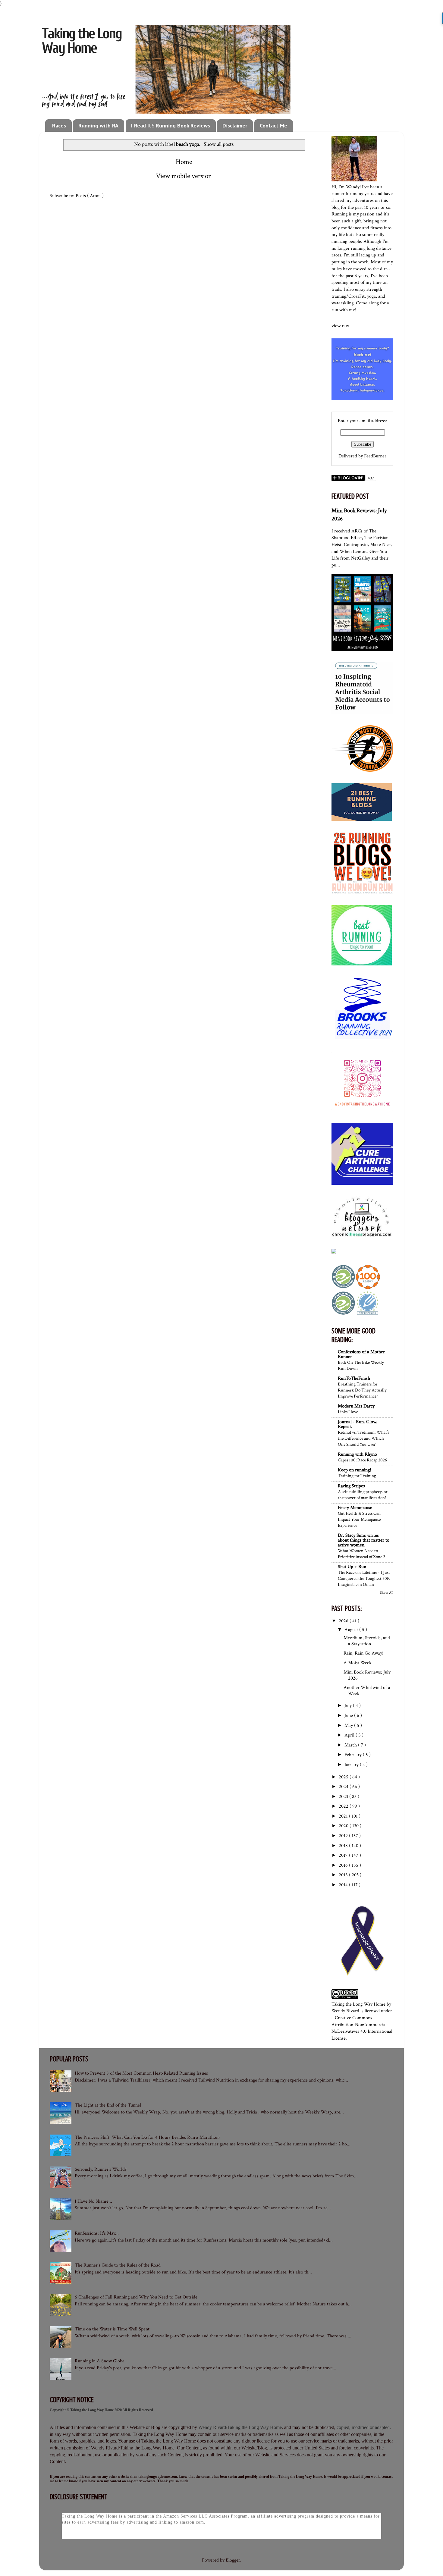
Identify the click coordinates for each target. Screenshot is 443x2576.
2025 (344, 1777)
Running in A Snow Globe (100, 2361)
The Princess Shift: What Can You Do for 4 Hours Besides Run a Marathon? (148, 2137)
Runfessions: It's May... (97, 2233)
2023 (344, 1797)
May (349, 1726)
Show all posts (218, 144)
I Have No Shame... (93, 2201)
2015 (344, 1875)
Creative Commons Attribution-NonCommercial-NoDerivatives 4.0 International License (362, 2028)
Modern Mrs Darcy (356, 1406)
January (352, 1765)
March (351, 1745)
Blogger (233, 2560)
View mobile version (184, 176)
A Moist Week (358, 1663)
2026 (344, 1621)
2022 (344, 1806)
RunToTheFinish (354, 1378)
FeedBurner (375, 456)
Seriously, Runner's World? (101, 2169)
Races (59, 126)
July (349, 1706)
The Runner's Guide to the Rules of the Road (118, 2265)
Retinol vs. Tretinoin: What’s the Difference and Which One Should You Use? (363, 1438)
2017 (344, 1855)
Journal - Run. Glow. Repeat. (358, 1424)
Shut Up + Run (352, 1567)
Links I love (348, 1412)
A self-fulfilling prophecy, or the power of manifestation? (363, 1495)
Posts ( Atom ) (90, 196)
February (354, 1755)
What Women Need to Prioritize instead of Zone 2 (361, 1554)
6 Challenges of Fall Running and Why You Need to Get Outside (136, 2297)
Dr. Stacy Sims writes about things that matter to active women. (364, 1540)
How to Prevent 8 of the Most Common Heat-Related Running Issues (141, 2073)
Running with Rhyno (357, 1454)
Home (184, 162)
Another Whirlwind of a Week (367, 1690)
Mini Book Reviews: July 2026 (367, 1675)
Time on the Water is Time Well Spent (112, 2329)
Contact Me (273, 126)
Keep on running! (354, 1470)
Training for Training (357, 1476)
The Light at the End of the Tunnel (108, 2105)
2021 (344, 1816)
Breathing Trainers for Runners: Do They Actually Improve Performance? (362, 1390)
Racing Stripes (351, 1486)
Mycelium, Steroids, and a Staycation (367, 1641)
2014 (344, 1885)
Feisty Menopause (355, 1508)
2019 (344, 1836)
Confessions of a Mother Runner (361, 1354)
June (349, 1716)
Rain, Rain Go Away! (363, 1653)
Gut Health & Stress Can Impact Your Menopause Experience (359, 1519)
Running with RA (98, 126)
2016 (344, 1865)
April (350, 1735)
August (352, 1630)
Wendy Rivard (345, 2011)
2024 (344, 1787)
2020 (344, 1826)
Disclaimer (235, 126)
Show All (387, 1592)
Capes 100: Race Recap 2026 (362, 1460)
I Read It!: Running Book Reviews (171, 126)
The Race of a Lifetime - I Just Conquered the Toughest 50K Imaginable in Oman (364, 1578)
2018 (344, 1846)
